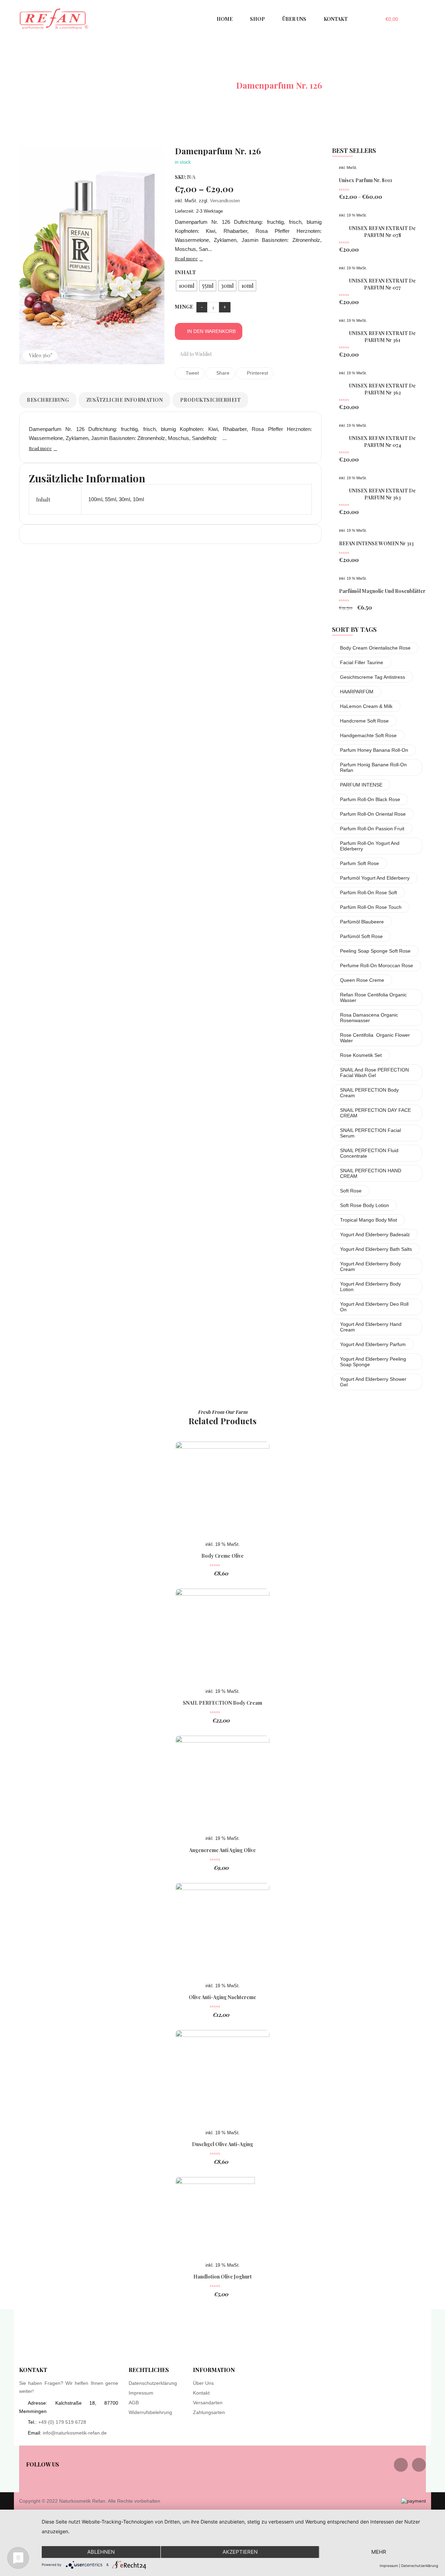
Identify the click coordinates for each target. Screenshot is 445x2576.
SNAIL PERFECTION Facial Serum (370, 1133)
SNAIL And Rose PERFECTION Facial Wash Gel (374, 1073)
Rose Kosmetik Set (361, 1055)
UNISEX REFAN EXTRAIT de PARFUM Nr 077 (382, 284)
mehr (379, 2552)
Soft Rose (351, 1191)
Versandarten (208, 2403)
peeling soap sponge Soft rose (375, 951)
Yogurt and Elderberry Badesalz (375, 1234)
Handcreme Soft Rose (364, 721)
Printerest (257, 373)
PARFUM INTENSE (361, 785)
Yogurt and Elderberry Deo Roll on (374, 1307)
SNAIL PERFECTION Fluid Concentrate (369, 1153)
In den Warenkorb (211, 331)
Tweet (192, 373)
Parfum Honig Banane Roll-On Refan (373, 767)
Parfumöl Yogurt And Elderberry (375, 878)
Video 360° (41, 355)
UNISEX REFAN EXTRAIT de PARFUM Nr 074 (382, 442)
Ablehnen (101, 2552)
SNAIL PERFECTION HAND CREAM (371, 1173)
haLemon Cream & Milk (366, 706)
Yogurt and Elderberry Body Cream (370, 1266)
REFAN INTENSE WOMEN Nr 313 (376, 543)
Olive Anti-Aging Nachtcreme (222, 1997)
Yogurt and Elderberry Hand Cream (371, 1327)
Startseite (142, 85)
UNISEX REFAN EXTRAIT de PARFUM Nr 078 (382, 232)
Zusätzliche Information (125, 400)
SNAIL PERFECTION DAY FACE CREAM (375, 1113)
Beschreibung (48, 400)
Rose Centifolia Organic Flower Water (375, 1038)
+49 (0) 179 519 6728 (62, 2422)
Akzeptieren (240, 2552)
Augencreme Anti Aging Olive (222, 1850)
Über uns (203, 2383)
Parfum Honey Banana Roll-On (374, 750)
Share (222, 373)
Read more (186, 258)
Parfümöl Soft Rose (361, 936)
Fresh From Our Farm (223, 1412)
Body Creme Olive (222, 1556)
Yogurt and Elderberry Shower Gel (373, 1382)
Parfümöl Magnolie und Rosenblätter (382, 591)
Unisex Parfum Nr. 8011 (366, 180)
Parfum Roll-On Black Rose (370, 799)
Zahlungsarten (209, 2412)
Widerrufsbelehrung (150, 2412)
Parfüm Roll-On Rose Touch (371, 907)
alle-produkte (199, 85)
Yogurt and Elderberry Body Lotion (370, 1287)
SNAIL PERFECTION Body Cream (369, 1093)
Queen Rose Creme (362, 980)
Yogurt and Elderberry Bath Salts (376, 1249)
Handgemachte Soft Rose (368, 735)
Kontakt (201, 2393)
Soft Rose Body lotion (365, 1205)
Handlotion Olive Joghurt (222, 2277)
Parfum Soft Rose (359, 863)
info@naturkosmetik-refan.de (75, 2433)
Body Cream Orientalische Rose (375, 648)
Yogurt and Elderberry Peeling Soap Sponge (373, 1362)
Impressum (141, 2393)
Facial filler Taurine (362, 662)
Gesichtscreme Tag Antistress (373, 677)
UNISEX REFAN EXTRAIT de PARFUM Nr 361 (382, 337)
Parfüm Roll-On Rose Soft (369, 892)
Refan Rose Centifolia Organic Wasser (373, 997)
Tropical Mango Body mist (369, 1220)
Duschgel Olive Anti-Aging (222, 2144)
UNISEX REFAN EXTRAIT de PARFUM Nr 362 (382, 389)
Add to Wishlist (195, 354)
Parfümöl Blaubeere (362, 922)
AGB (134, 2403)
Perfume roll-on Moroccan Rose (377, 965)
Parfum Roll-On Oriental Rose (373, 814)
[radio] (187, 286)
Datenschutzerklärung (153, 2383)
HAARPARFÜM (357, 692)
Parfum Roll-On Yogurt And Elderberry (370, 846)
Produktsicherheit (211, 400)
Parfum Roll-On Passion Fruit (372, 829)
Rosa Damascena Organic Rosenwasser (369, 1018)
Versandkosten (225, 201)
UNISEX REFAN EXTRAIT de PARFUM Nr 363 (382, 494)
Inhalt (185, 272)
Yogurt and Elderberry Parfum (373, 1344)
